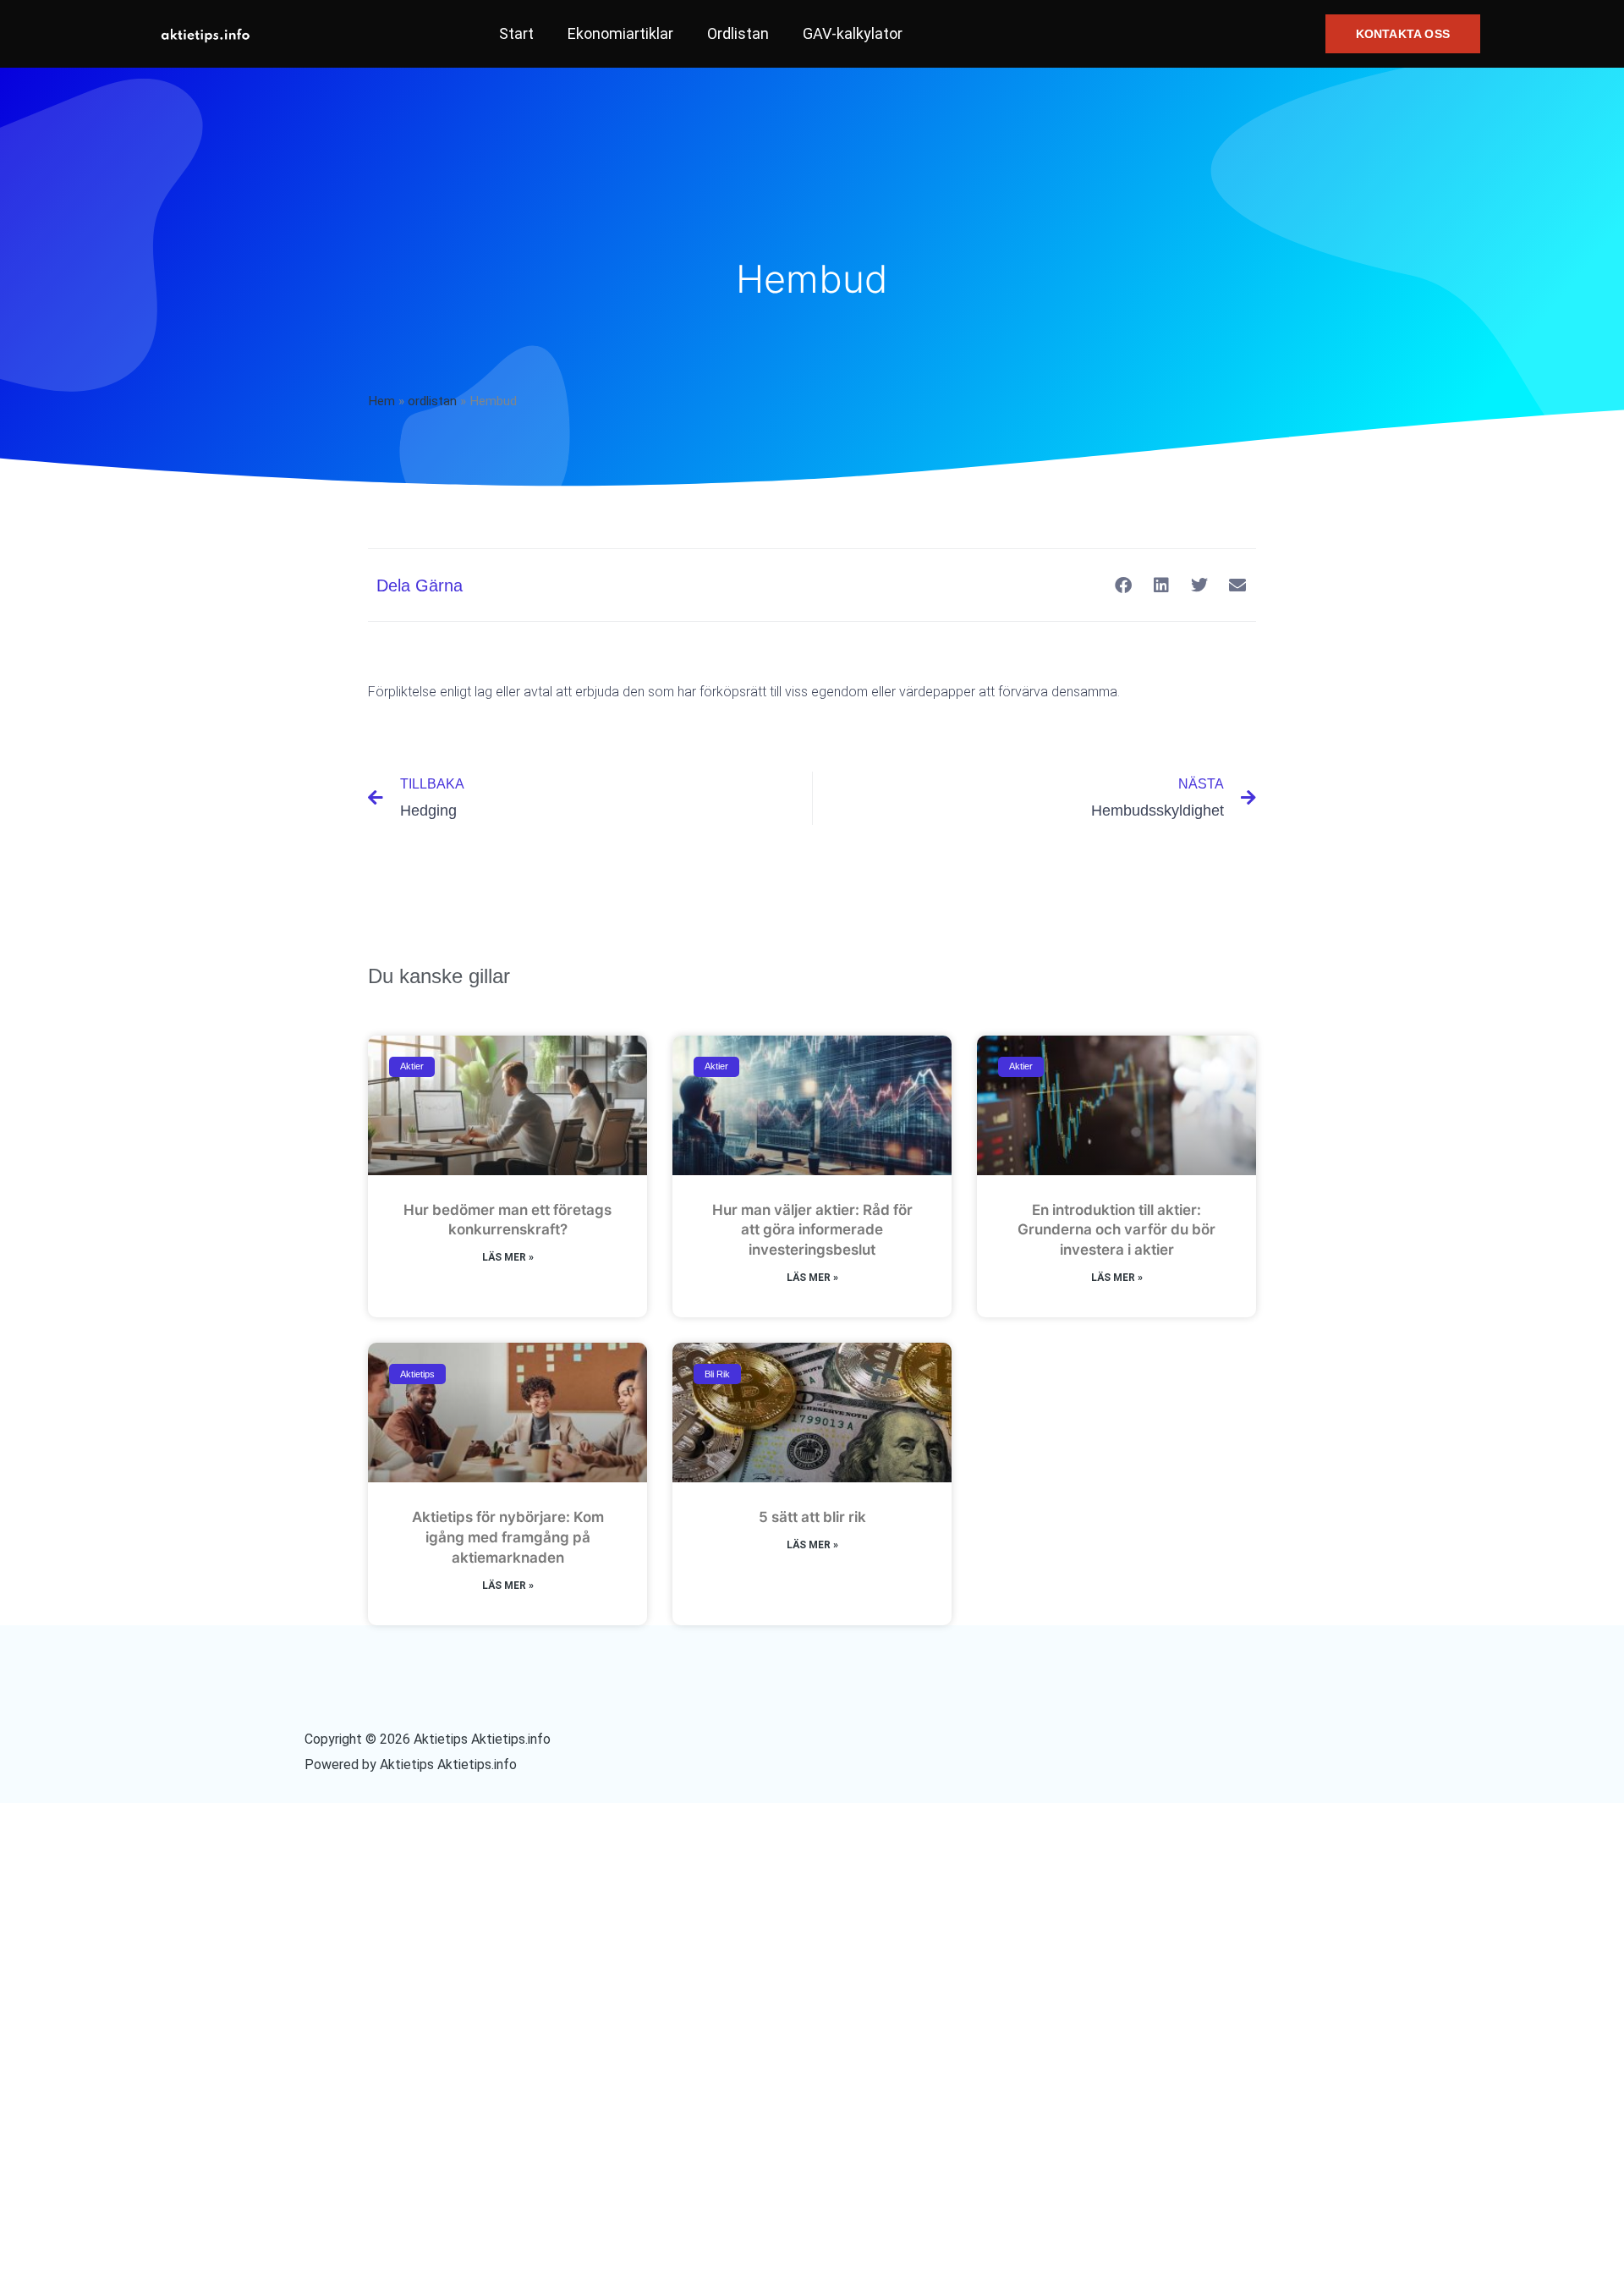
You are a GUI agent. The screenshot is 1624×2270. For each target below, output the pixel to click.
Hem (381, 401)
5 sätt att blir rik (812, 1517)
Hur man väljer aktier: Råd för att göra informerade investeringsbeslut (812, 1230)
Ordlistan (738, 33)
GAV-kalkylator (853, 33)
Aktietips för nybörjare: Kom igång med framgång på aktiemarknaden (508, 1537)
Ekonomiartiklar (620, 33)
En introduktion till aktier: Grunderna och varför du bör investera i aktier (1116, 1230)
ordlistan (432, 401)
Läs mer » (508, 1257)
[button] (1403, 34)
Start (516, 33)
